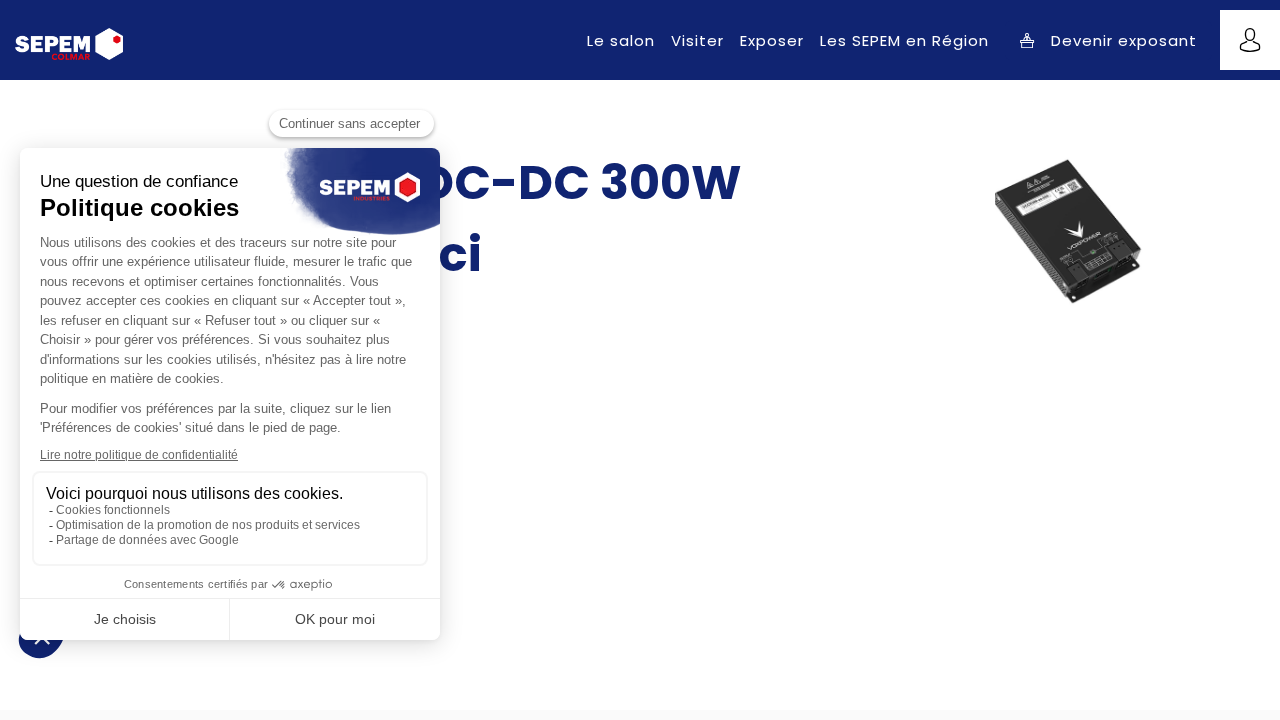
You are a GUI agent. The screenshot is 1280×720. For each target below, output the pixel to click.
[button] (1108, 40)
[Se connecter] (1250, 40)
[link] (621, 40)
